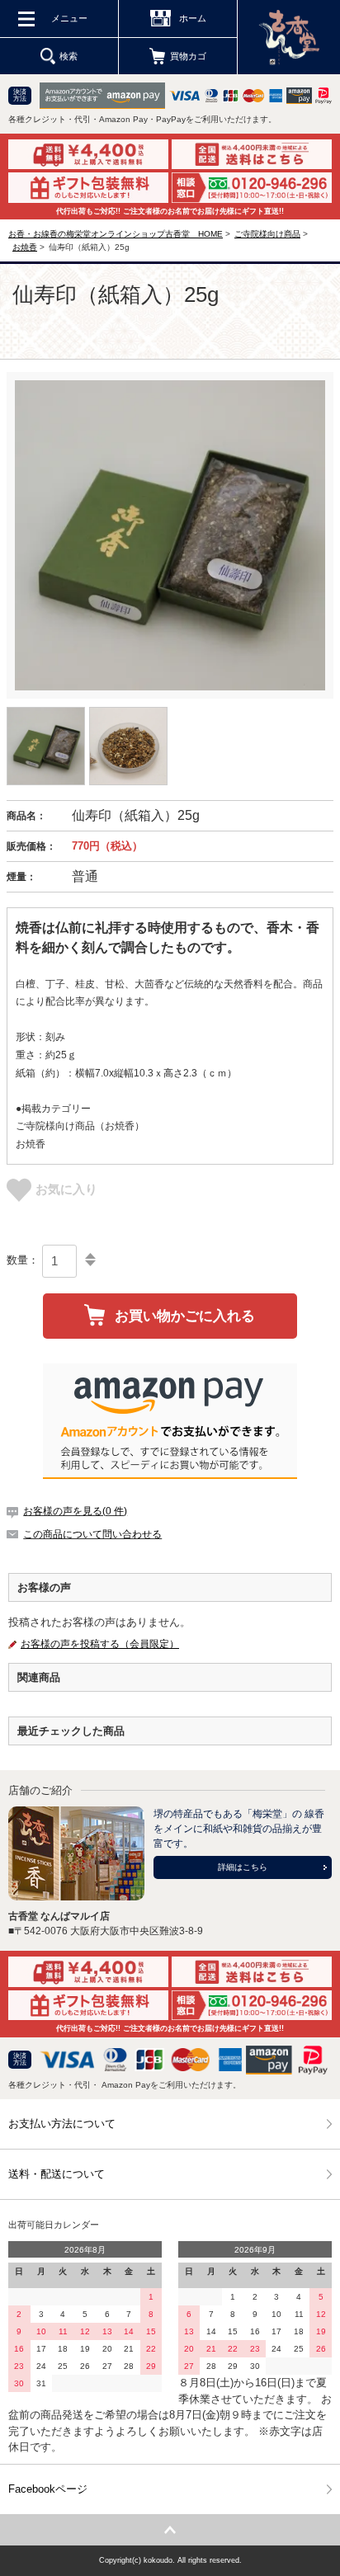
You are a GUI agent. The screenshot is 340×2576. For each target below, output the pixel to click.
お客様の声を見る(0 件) (75, 1511)
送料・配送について (57, 2174)
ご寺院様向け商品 (267, 234)
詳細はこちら (243, 1867)
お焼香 (25, 247)
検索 (68, 56)
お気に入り (66, 1189)
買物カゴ (188, 56)
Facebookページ (48, 2489)
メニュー (69, 18)
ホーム (193, 18)
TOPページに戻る (170, 2530)
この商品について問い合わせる (92, 1534)
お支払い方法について (62, 2124)
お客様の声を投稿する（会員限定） (100, 1644)
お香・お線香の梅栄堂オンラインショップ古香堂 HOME (116, 234)
